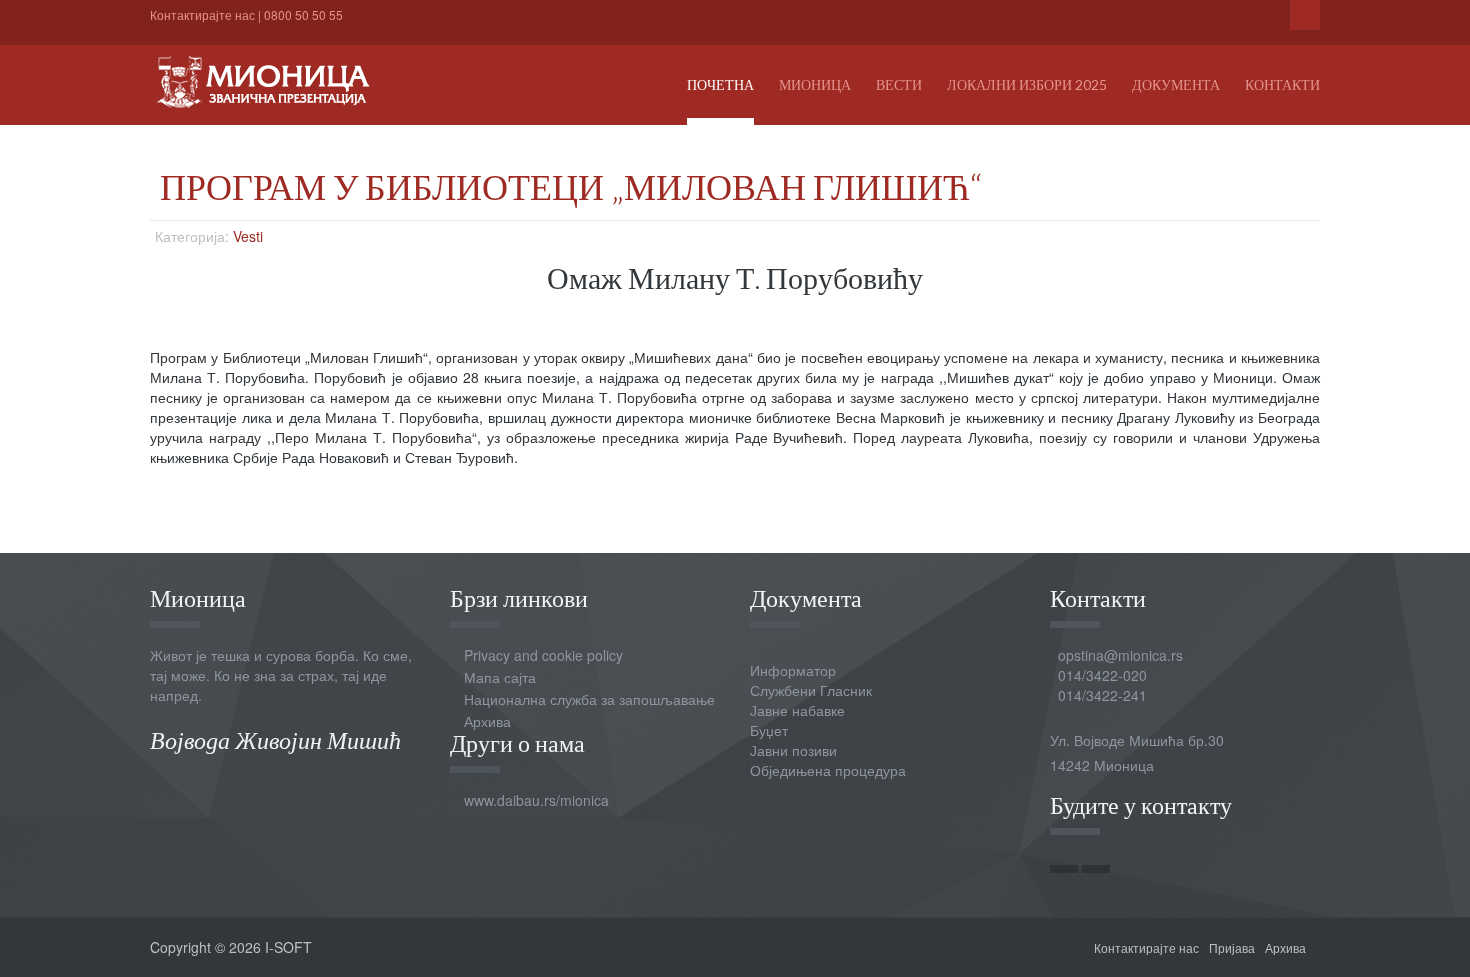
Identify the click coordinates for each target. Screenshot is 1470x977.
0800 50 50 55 (303, 14)
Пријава (1232, 947)
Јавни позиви (793, 750)
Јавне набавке (797, 710)
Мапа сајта (500, 677)
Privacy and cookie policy (543, 655)
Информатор (793, 670)
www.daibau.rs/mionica (536, 800)
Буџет (769, 730)
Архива (487, 721)
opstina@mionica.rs (1120, 655)
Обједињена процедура (828, 770)
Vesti (248, 236)
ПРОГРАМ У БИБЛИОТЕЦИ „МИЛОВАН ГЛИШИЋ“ (571, 186)
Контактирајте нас (202, 14)
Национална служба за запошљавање (589, 699)
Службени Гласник (811, 690)
